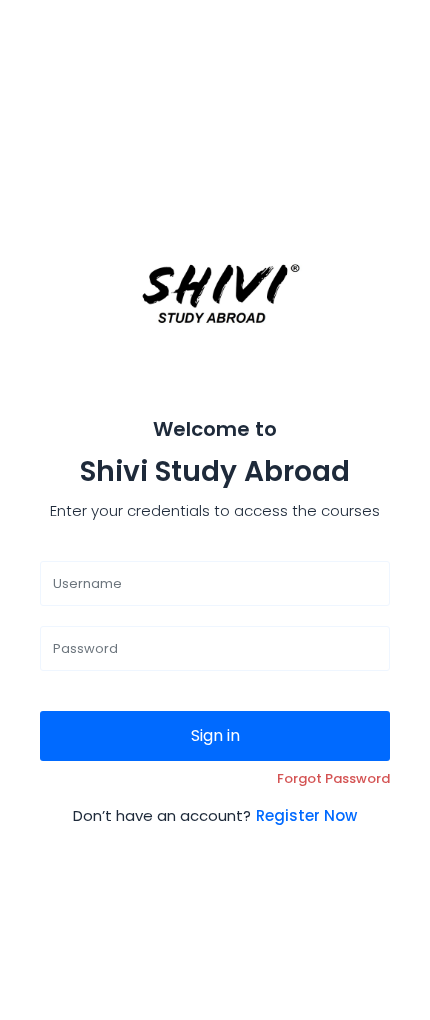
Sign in (215, 735)
